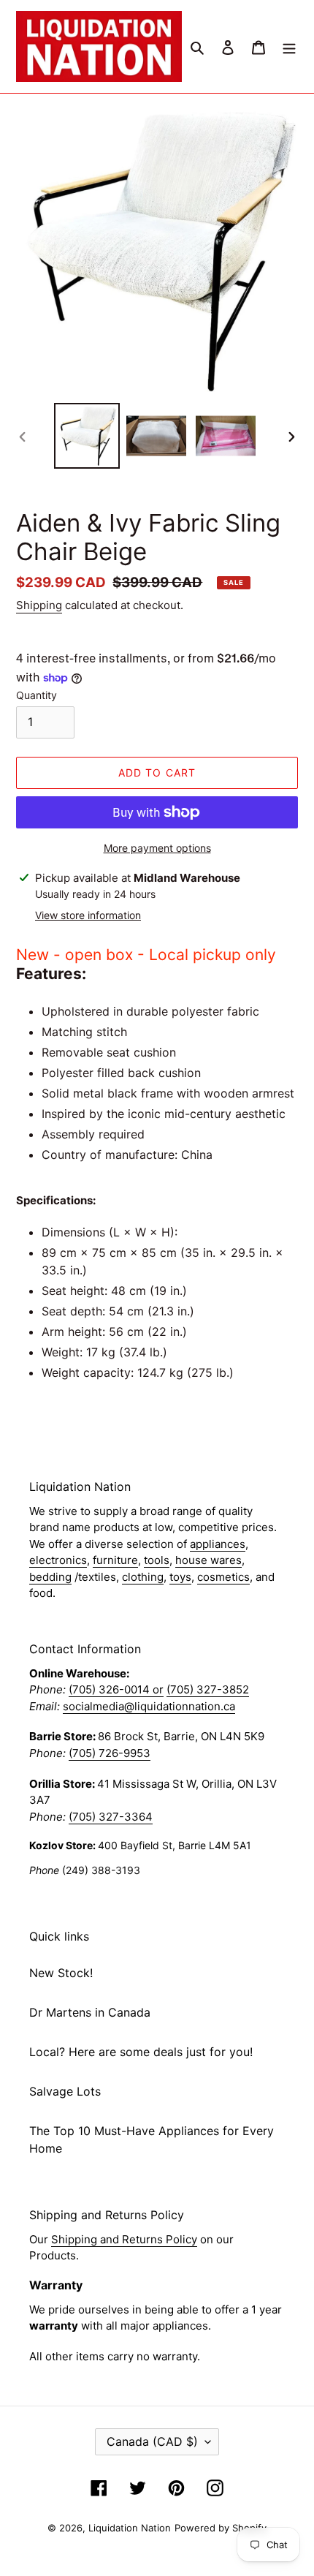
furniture (115, 1560)
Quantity (37, 695)
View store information (88, 915)
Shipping (39, 605)
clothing (143, 1577)
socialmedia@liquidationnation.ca (149, 1706)
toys (180, 1577)
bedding (50, 1577)
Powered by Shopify (221, 2528)
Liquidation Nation (130, 2528)
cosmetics (223, 1577)
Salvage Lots (65, 2091)
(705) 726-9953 (110, 1753)
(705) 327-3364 (111, 1817)
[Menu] (289, 46)
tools (157, 1560)
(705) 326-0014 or (116, 1689)
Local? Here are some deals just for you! (141, 2052)
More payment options (157, 848)
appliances (218, 1544)
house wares (208, 1560)
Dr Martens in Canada (90, 2012)
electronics (58, 1560)
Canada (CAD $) (152, 2441)
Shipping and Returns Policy (124, 2239)
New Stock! (61, 1973)
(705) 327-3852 (208, 1689)
